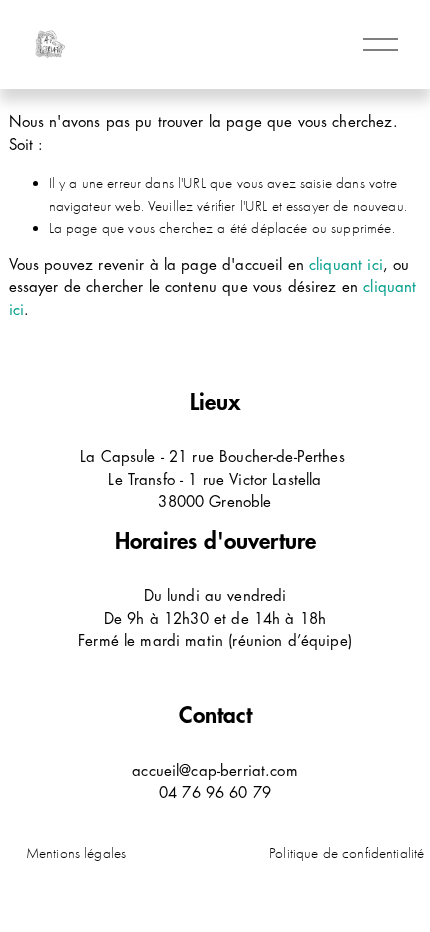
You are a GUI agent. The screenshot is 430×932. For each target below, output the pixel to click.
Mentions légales (76, 853)
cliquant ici (346, 265)
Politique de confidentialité (346, 853)
